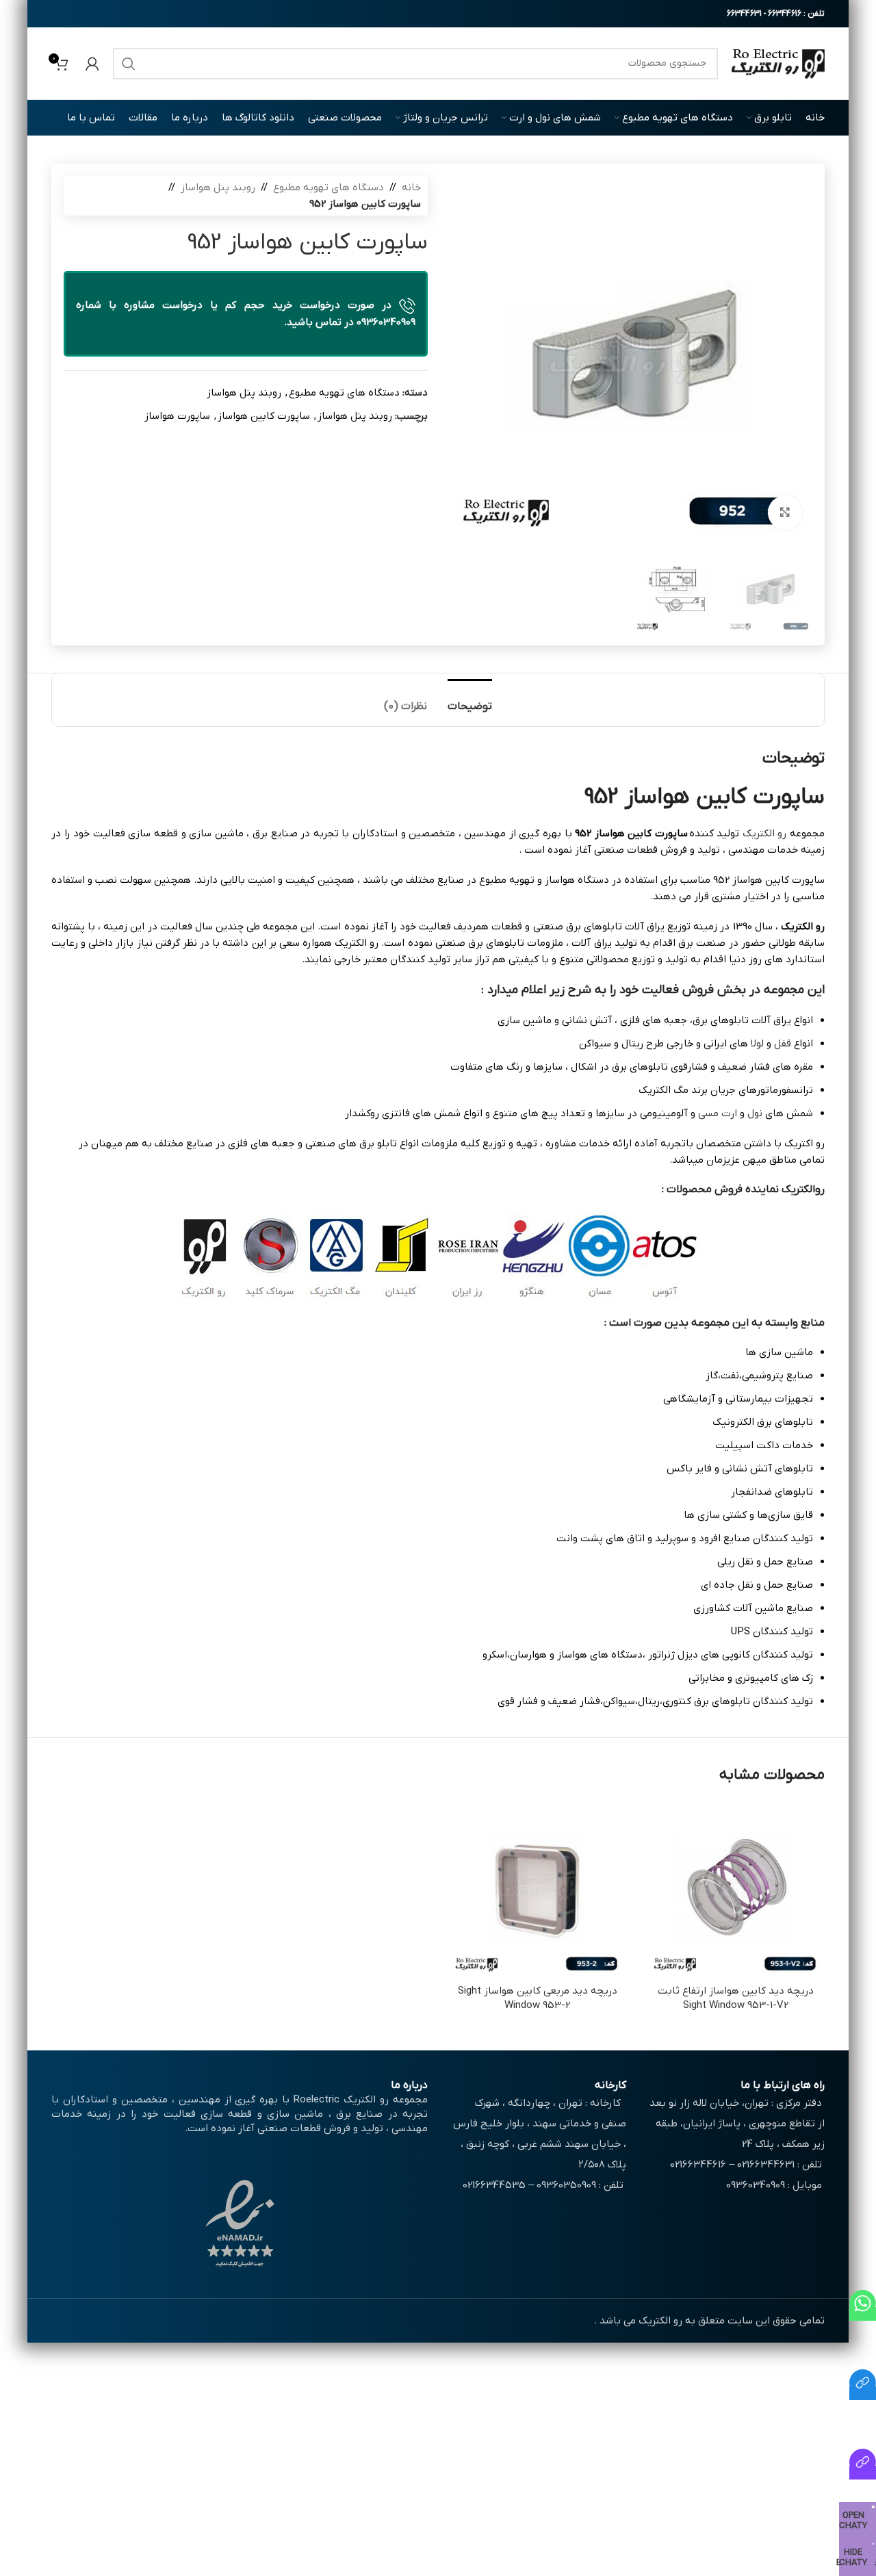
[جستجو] (129, 64)
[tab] (470, 700)
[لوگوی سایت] (778, 63)
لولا (756, 1044)
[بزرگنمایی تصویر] (785, 513)
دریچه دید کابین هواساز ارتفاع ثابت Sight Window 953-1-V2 (736, 1998)
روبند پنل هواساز (218, 188)
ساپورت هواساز (177, 416)
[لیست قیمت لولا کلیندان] (863, 2473)
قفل (783, 1044)
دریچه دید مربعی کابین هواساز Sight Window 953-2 (538, 1998)
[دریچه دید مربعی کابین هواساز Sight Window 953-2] (537, 1889)
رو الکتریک (765, 834)
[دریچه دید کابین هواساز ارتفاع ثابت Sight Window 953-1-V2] (736, 1889)
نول (755, 1113)
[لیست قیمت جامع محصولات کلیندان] (863, 2393)
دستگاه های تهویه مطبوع (328, 188)
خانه (411, 188)
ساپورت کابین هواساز (264, 416)
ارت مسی (718, 1113)
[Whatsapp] (863, 2314)
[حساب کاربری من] (92, 64)
